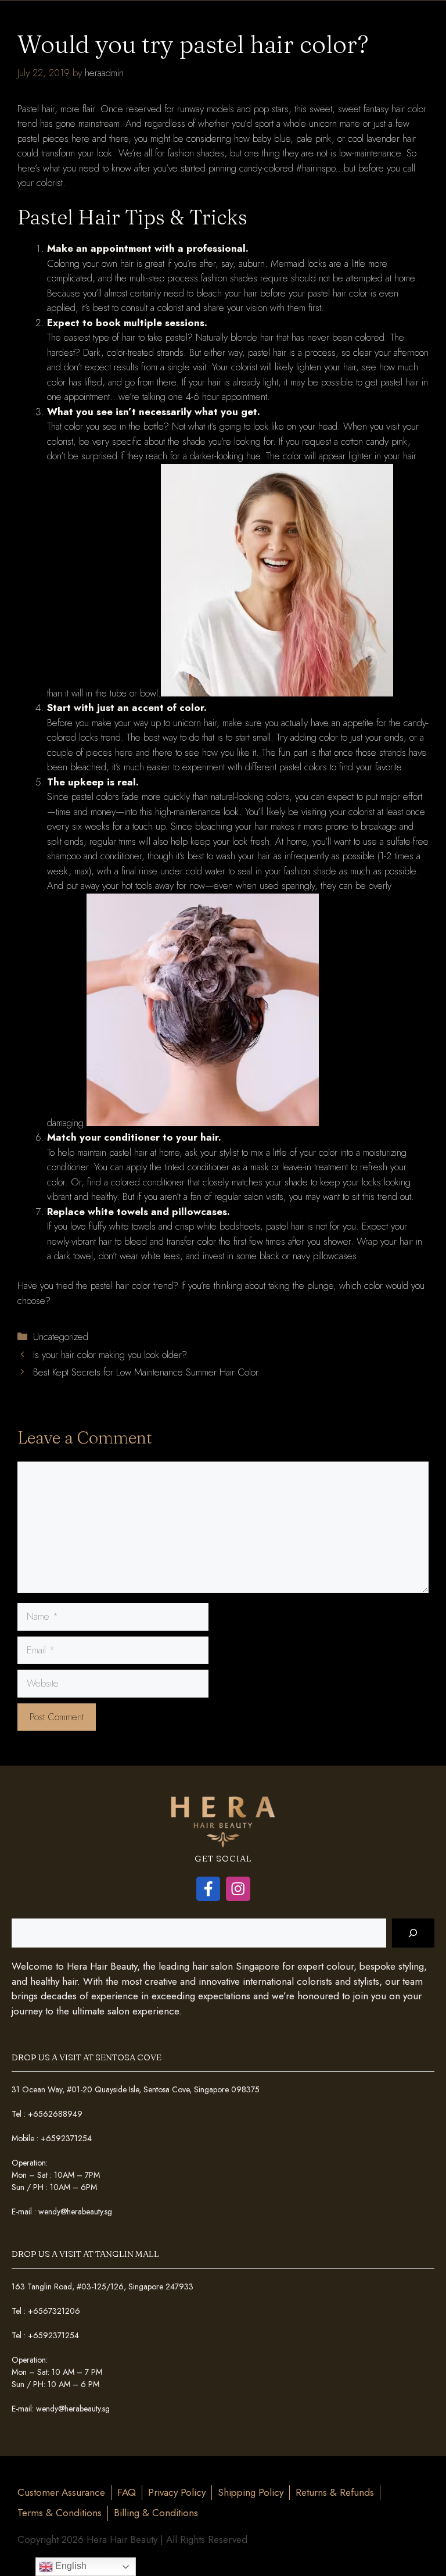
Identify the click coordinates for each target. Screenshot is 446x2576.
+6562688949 (55, 2114)
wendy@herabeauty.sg (75, 2211)
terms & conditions (60, 2513)
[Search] (413, 1933)
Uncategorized (61, 1337)
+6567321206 (54, 2311)
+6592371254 (66, 2138)
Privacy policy (177, 2492)
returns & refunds (335, 2492)
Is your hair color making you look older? (111, 1355)
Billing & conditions (156, 2513)
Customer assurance (61, 2492)
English (70, 2566)
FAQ (127, 2492)
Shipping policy (251, 2492)
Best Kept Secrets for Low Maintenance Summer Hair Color (146, 1372)
